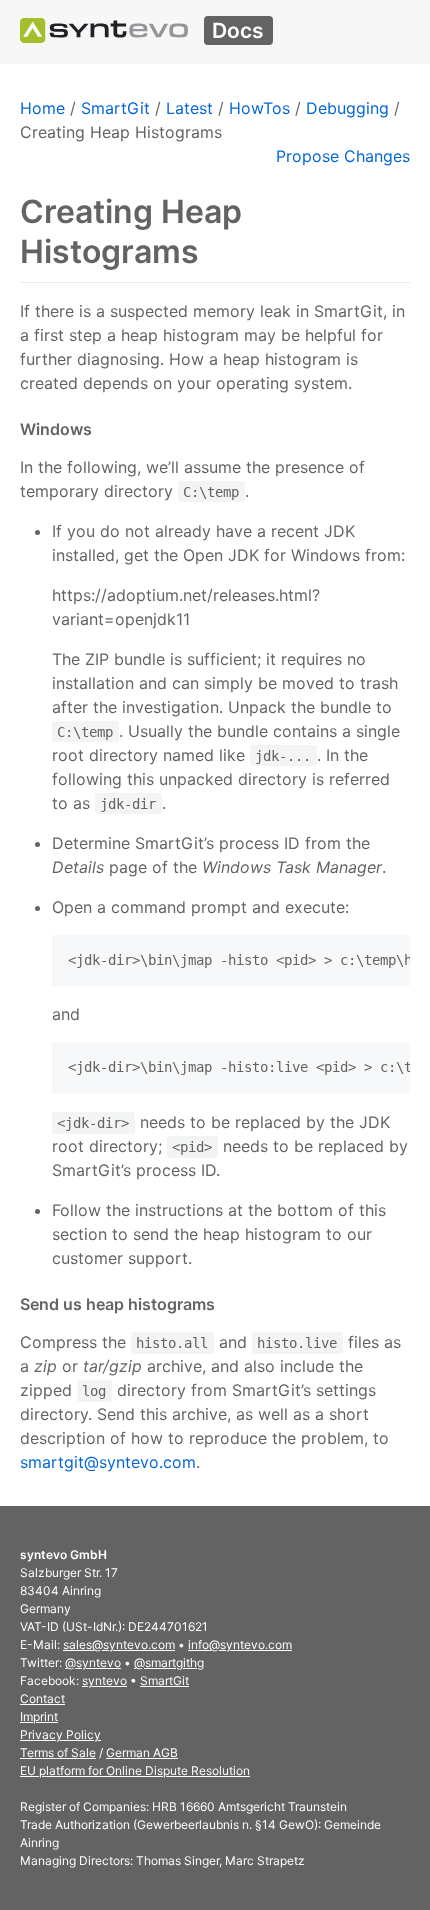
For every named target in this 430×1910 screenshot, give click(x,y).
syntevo (104, 1680)
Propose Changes (343, 156)
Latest (189, 108)
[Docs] (104, 30)
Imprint (39, 1716)
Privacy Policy (60, 1734)
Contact (42, 1698)
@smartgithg (169, 1662)
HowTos (259, 108)
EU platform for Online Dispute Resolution (135, 1770)
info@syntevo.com (240, 1644)
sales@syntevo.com (119, 1644)
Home (42, 108)
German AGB (142, 1752)
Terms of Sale (58, 1752)
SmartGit (115, 108)
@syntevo (93, 1662)
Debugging (347, 108)
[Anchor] (99, 429)
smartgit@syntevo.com (108, 1462)
